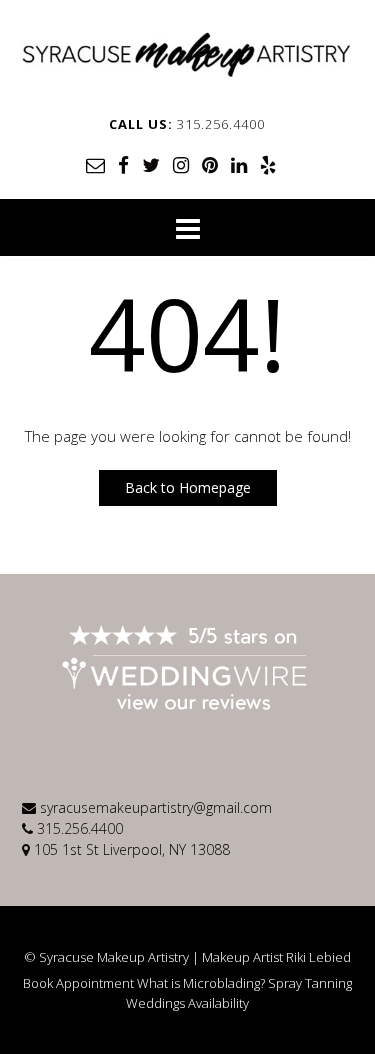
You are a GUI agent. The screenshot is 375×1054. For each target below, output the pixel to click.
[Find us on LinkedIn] (239, 165)
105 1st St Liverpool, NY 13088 (132, 849)
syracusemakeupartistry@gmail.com (156, 807)
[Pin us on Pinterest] (210, 165)
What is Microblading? (201, 983)
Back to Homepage (188, 487)
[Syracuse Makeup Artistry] (187, 54)
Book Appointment (78, 983)
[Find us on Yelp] (268, 165)
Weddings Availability (187, 1003)
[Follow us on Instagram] (181, 165)
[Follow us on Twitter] (151, 165)
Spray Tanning (310, 983)
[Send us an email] (95, 165)
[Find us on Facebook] (123, 165)
